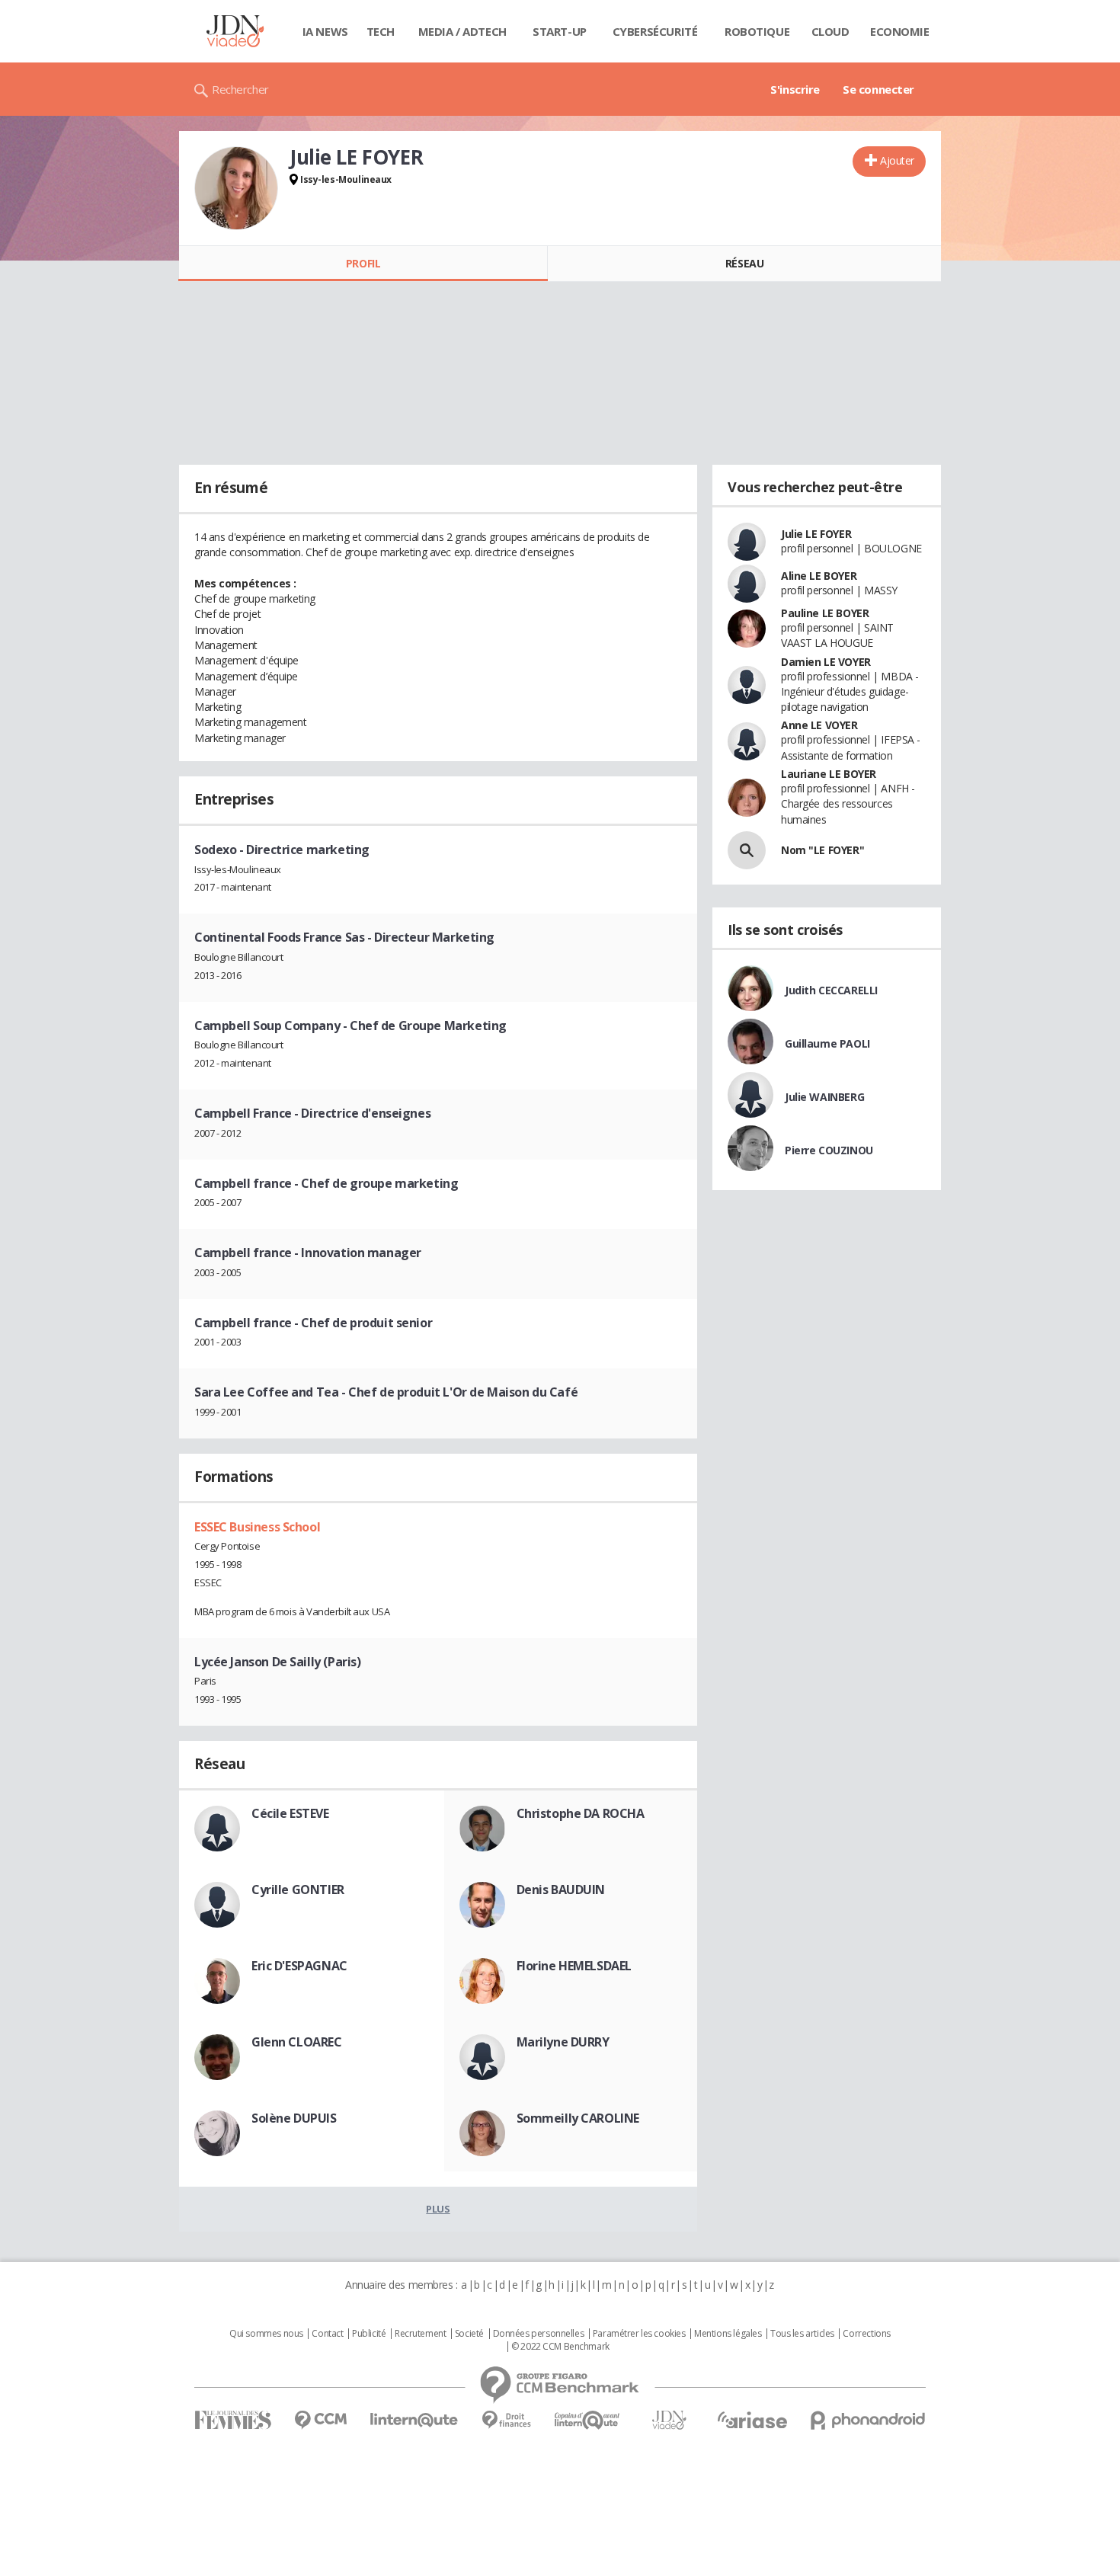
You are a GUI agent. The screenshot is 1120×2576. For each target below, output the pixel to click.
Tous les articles (802, 2334)
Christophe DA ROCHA (581, 1813)
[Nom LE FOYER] (747, 850)
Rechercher (240, 89)
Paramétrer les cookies (639, 2334)
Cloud (830, 31)
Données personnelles (539, 2334)
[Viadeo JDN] (669, 2420)
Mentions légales (728, 2334)
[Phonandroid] (868, 2420)
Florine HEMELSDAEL (574, 1966)
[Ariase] (752, 2420)
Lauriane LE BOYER (829, 774)
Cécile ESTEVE (290, 1813)
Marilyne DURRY (563, 2042)
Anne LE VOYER (819, 725)
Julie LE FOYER (816, 534)
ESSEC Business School (257, 1527)
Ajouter (897, 160)
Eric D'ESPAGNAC (299, 1966)
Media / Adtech (462, 31)
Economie (900, 31)
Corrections (866, 2334)
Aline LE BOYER (819, 576)
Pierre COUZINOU (829, 1150)
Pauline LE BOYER (825, 613)
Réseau (744, 263)
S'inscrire (795, 89)
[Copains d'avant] (588, 2420)
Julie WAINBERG (824, 1097)
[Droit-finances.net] (506, 2420)
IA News (325, 31)
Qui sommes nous (266, 2334)
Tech (381, 31)
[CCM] (320, 2420)
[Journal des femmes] (233, 2420)
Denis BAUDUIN (561, 1890)
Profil (363, 263)
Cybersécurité (655, 31)
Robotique (757, 31)
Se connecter (878, 89)
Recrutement (420, 2334)
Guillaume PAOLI (827, 1043)
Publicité (369, 2334)
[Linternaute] (414, 2420)
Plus (438, 2209)
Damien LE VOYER (826, 662)
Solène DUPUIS (294, 2118)
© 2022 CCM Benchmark (560, 2347)
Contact (327, 2334)
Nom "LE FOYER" (822, 850)
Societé (469, 2334)
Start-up (560, 31)
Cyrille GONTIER (298, 1890)
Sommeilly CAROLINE (578, 2118)
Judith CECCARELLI (831, 990)
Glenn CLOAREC (297, 2042)
